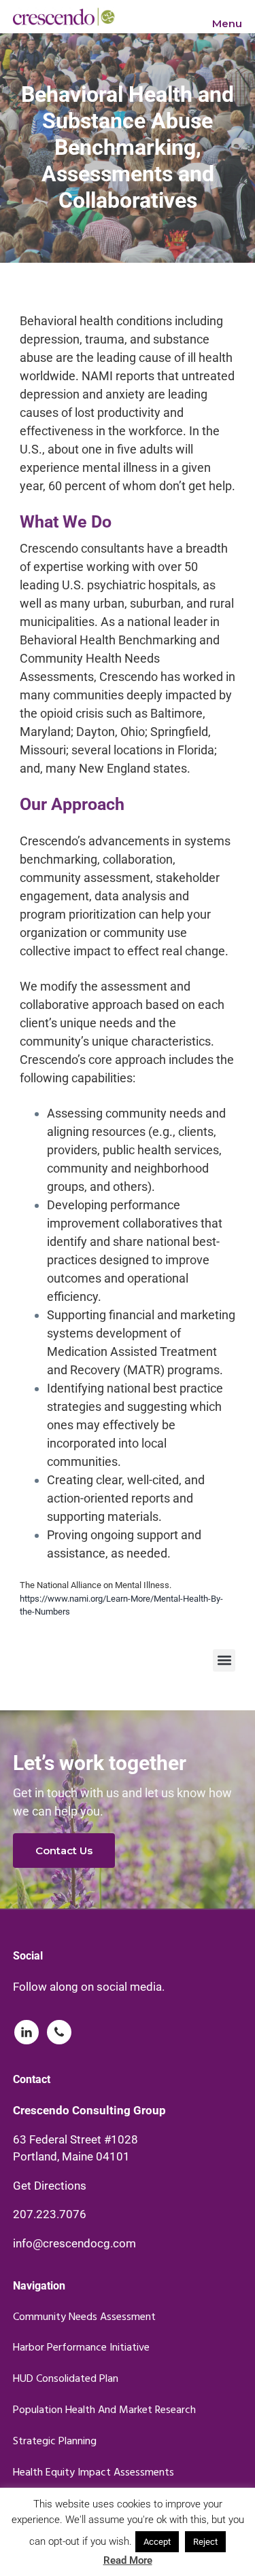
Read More (128, 2560)
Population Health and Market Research (104, 2411)
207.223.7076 (50, 2214)
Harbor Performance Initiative (81, 2348)
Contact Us (64, 1851)
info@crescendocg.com (74, 2243)
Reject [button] (205, 2542)
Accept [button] (157, 2542)
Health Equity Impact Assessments (93, 2473)
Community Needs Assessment (84, 2318)
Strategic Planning (55, 2442)
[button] (224, 1660)
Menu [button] (227, 23)
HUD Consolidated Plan (66, 2379)
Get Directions (50, 2186)
